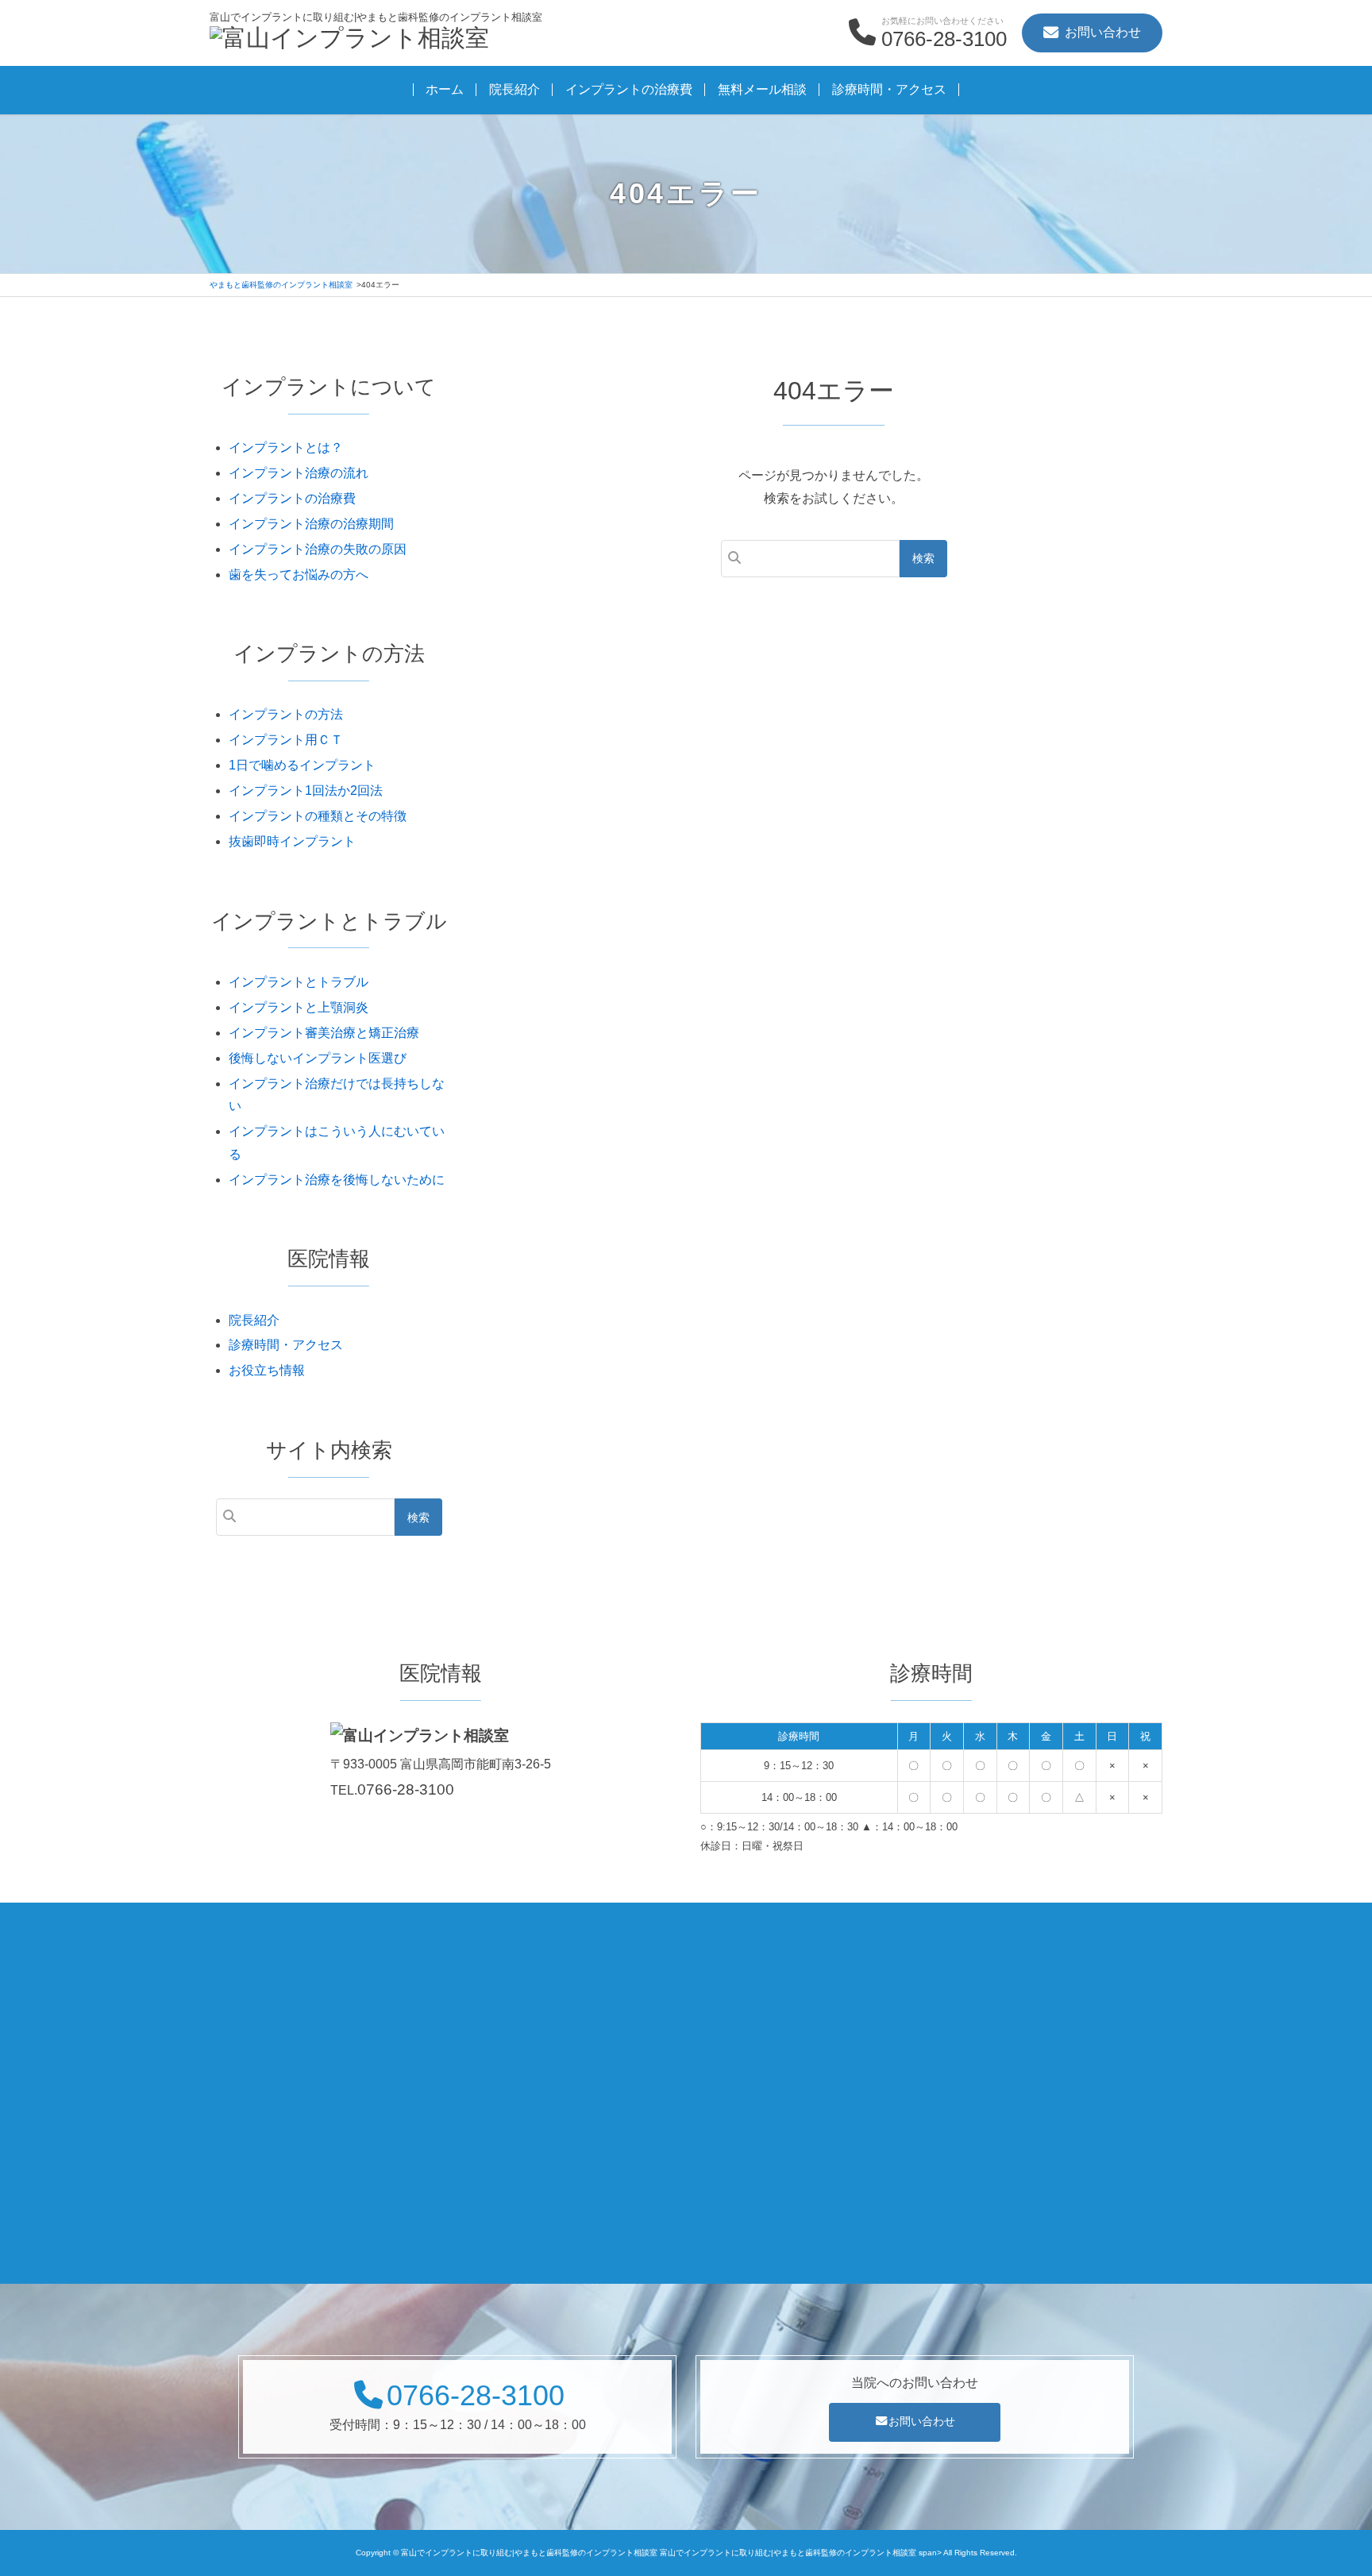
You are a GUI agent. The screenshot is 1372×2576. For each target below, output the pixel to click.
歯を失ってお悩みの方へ (299, 575)
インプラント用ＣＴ (286, 740)
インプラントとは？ (286, 447)
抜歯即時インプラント (292, 841)
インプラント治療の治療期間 (311, 524)
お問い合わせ (922, 2421)
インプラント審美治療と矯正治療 (324, 1033)
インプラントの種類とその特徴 (318, 816)
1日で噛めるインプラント (302, 765)
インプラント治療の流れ (299, 473)
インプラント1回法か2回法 (306, 791)
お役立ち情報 (267, 1370)
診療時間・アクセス (889, 89)
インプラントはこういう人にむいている (337, 1143)
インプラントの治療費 (629, 89)
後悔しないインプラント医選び (318, 1058)
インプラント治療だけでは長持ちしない (337, 1095)
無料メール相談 (762, 89)
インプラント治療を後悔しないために (337, 1180)
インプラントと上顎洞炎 (299, 1007)
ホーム (445, 89)
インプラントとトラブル (299, 982)
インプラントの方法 (286, 714)
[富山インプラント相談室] (349, 40)
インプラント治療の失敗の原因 (318, 549)
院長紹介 (514, 89)
